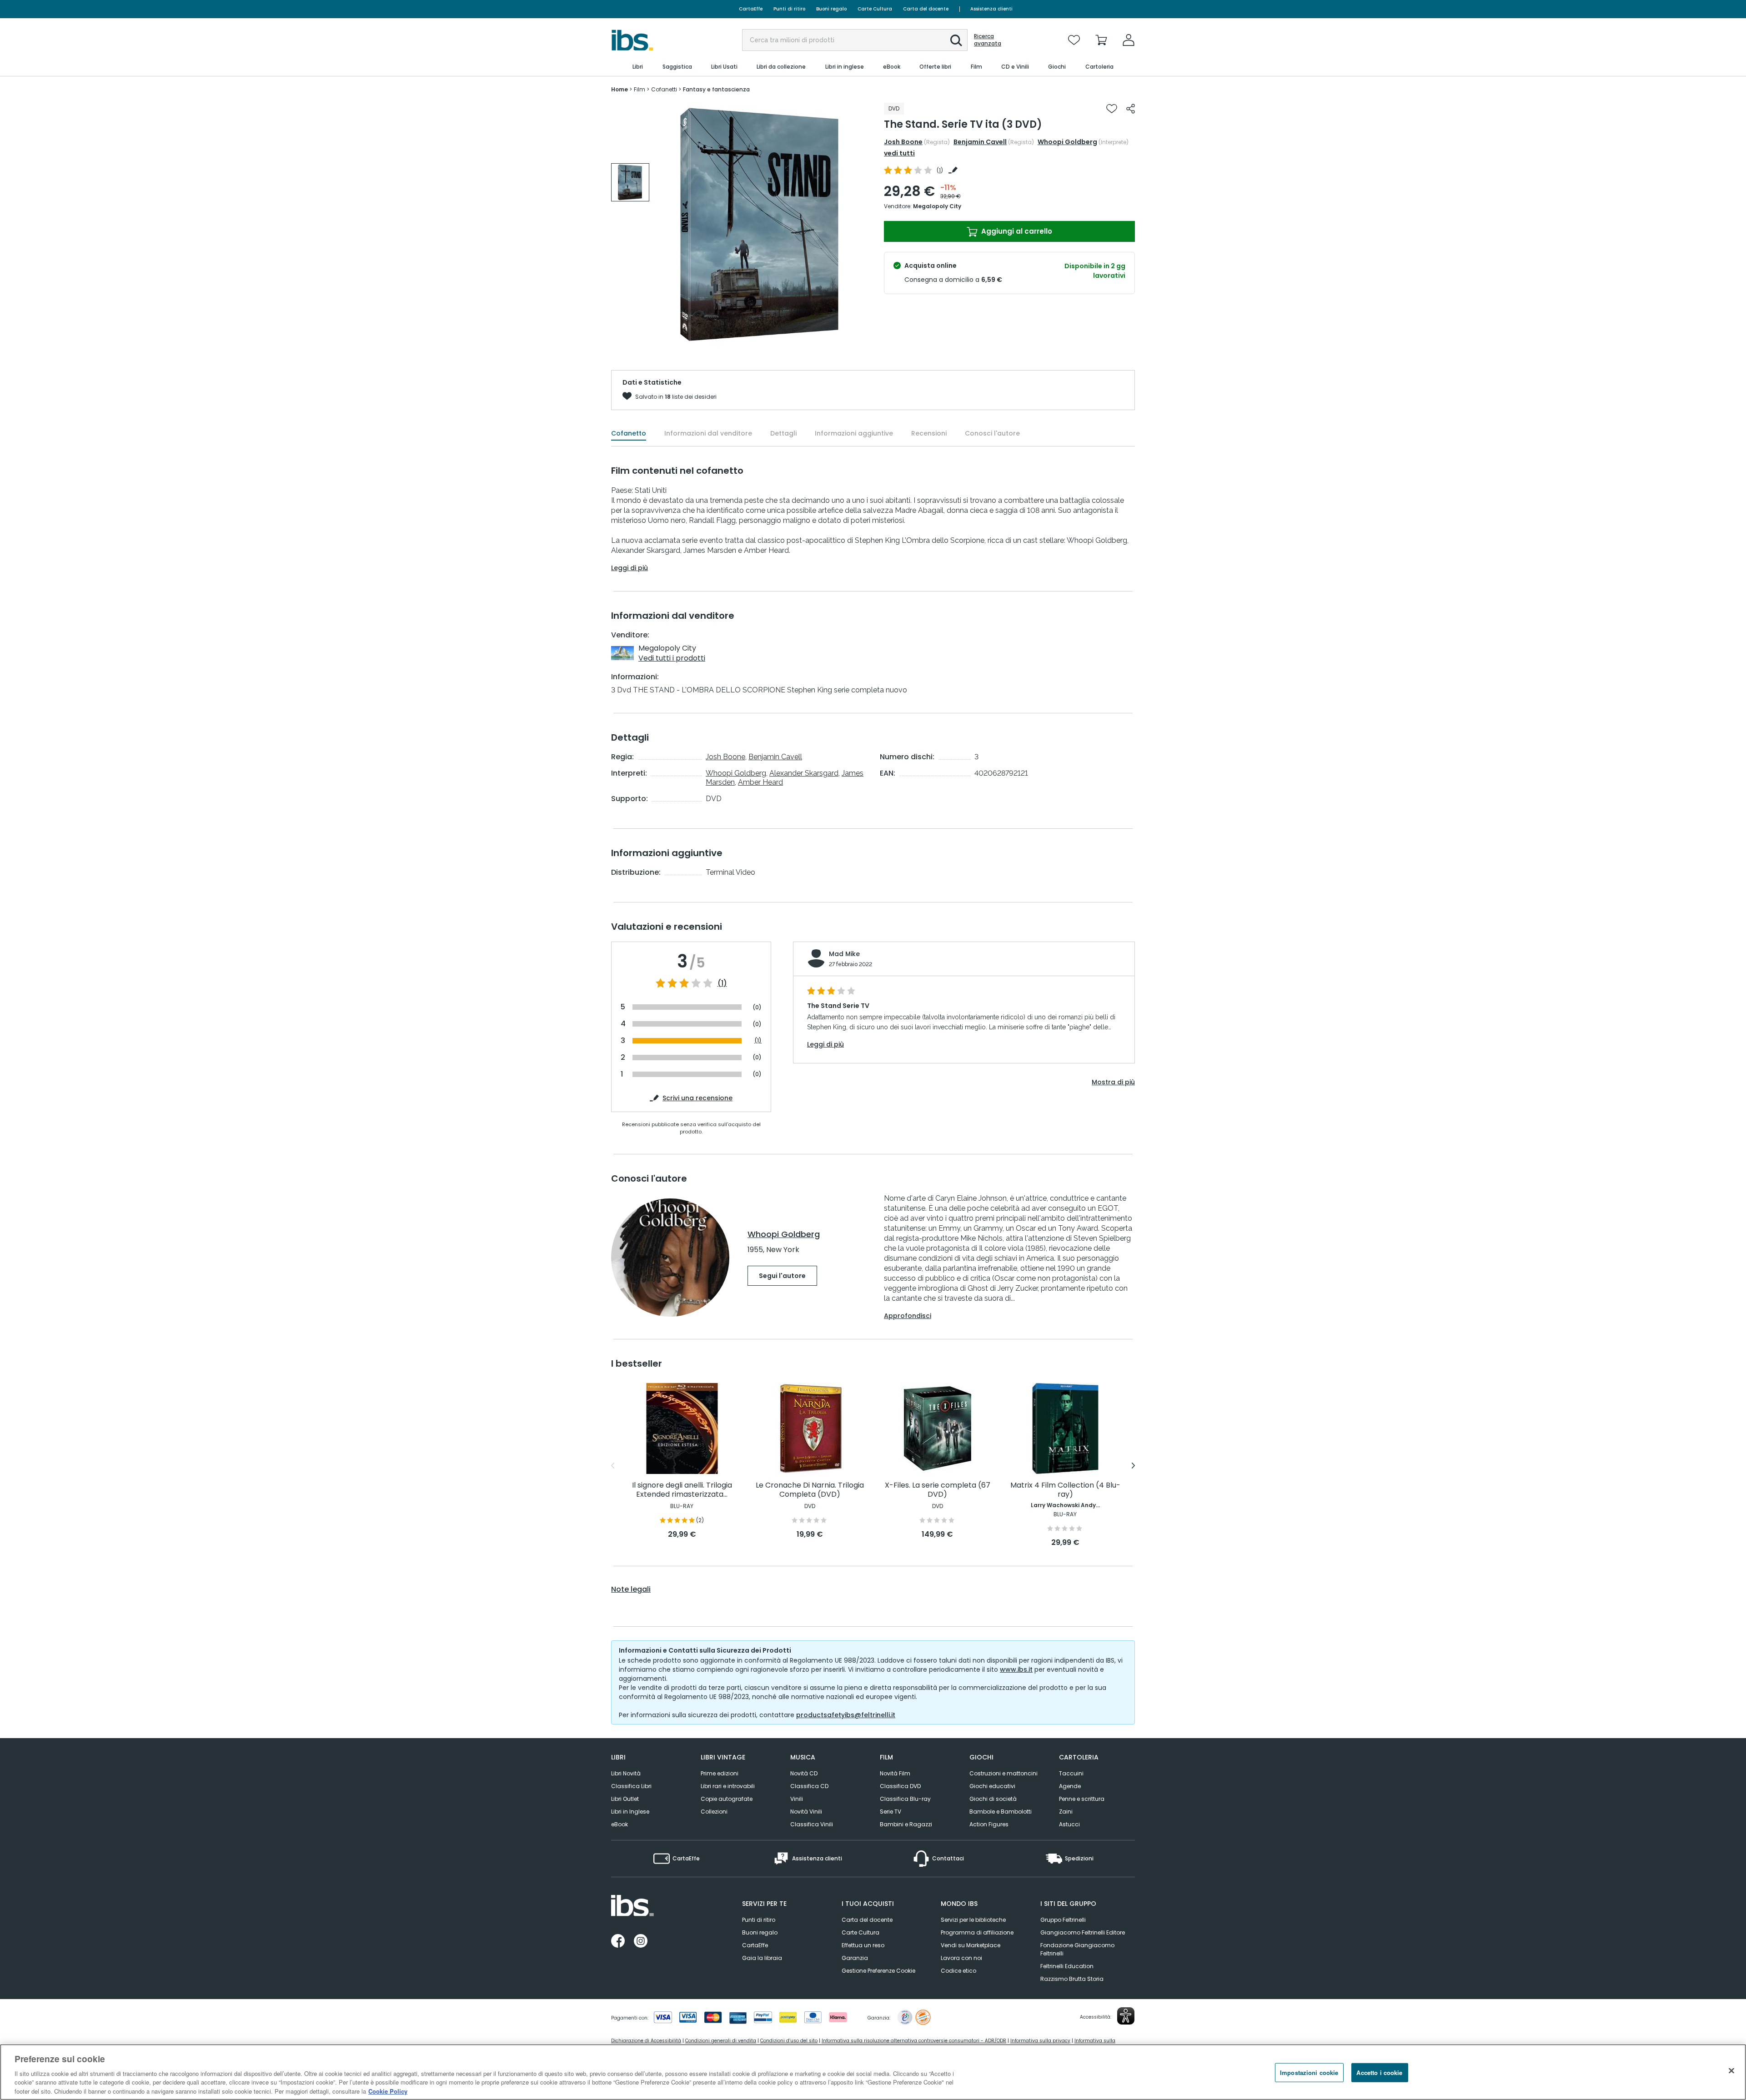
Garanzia (855, 1958)
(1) (722, 983)
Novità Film (895, 1773)
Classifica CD (809, 1786)
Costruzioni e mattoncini (1003, 1773)
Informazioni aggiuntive (854, 433)
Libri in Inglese (630, 1812)
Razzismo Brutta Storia (1072, 1979)
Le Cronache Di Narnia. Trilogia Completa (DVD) (810, 1490)
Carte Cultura (875, 9)
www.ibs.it (1016, 1669)
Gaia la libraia (762, 1958)
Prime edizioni (720, 1773)
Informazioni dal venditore (708, 433)
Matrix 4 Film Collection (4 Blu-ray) (1065, 1490)
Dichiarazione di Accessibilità (646, 2041)
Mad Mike (844, 954)
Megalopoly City (937, 206)
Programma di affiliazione (977, 1932)
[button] (956, 40)
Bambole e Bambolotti (1001, 1812)
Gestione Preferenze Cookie (878, 1971)
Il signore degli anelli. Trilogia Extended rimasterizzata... (682, 1490)
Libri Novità (626, 1773)
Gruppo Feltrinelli (1063, 1920)
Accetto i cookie (1379, 2072)
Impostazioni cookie (1309, 2072)
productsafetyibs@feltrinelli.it (846, 1715)
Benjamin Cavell (980, 142)
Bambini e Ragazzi (906, 1824)
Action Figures (989, 1824)
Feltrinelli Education (1067, 1966)
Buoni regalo (831, 9)
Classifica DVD (900, 1786)
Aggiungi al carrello (1016, 231)
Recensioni (929, 433)
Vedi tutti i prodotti (672, 658)
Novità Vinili (806, 1812)
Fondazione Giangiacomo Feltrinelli (1077, 1949)
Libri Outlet (625, 1799)
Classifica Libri (631, 1786)
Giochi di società (993, 1799)
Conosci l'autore (992, 433)
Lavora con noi (961, 1958)
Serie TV (891, 1812)
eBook (620, 1824)
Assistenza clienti (991, 9)
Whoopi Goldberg (1067, 142)
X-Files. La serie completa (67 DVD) (938, 1490)
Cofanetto (629, 433)
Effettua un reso (863, 1945)
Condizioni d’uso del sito (789, 2041)
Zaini (1066, 1812)
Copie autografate (727, 1799)
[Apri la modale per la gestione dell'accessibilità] (1126, 2016)
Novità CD (804, 1773)
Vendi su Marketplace (971, 1945)
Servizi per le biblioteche (973, 1920)
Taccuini (1071, 1773)
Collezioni (714, 1812)
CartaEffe (751, 9)
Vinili (797, 1799)
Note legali (631, 1589)
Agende (1070, 1786)
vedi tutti (899, 153)
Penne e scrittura (1082, 1799)
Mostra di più (1113, 1082)
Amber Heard (760, 782)
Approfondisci (908, 1316)
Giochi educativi (992, 1786)
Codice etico (958, 1971)
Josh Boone (903, 142)
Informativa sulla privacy (1040, 2041)
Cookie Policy (388, 2091)
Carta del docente (926, 9)
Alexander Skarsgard (804, 773)
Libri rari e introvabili (728, 1786)
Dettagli (783, 433)
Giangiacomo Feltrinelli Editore (1083, 1932)
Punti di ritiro (789, 9)
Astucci (1069, 1824)
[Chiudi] (1731, 2071)
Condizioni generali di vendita (721, 2041)
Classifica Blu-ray (905, 1799)
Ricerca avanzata (988, 40)
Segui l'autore (782, 1276)
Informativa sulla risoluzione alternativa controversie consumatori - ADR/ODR (914, 2041)
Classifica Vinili (812, 1824)
